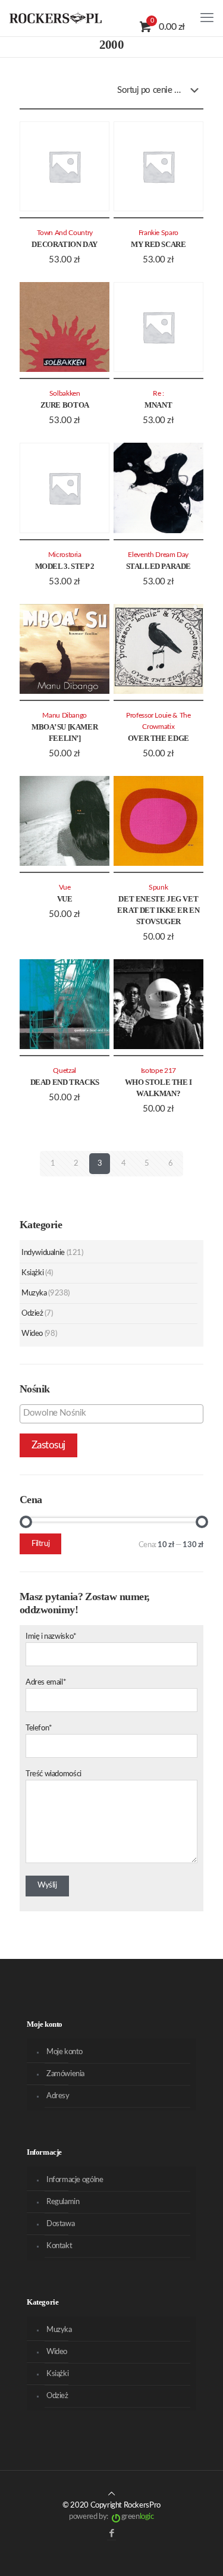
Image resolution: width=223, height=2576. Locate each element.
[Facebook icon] (111, 2533)
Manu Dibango (65, 716)
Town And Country (65, 233)
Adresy (58, 2096)
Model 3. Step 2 (65, 566)
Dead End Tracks (65, 1082)
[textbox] (114, 1413)
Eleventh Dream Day (158, 555)
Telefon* (39, 1728)
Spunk (158, 888)
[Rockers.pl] (56, 18)
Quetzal (65, 1071)
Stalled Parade (159, 566)
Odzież (32, 1314)
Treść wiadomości (54, 1774)
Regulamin (63, 2202)
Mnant (158, 405)
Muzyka (34, 1293)
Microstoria (65, 555)
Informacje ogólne (75, 2180)
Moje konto (65, 2052)
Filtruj (40, 1544)
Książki (32, 1273)
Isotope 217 (158, 1071)
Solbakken (65, 394)
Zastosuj (48, 1445)
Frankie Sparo (158, 233)
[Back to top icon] (111, 2494)
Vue (65, 899)
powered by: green (111, 2517)
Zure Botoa (65, 405)
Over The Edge (158, 738)
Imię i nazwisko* (51, 1637)
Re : (158, 394)
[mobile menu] (207, 18)
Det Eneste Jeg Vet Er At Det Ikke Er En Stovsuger (158, 910)
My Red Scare (158, 244)
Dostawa (60, 2224)
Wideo (32, 1334)
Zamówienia (65, 2074)
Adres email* (46, 1683)
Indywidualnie (43, 1253)
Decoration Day (65, 244)
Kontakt (59, 2246)
